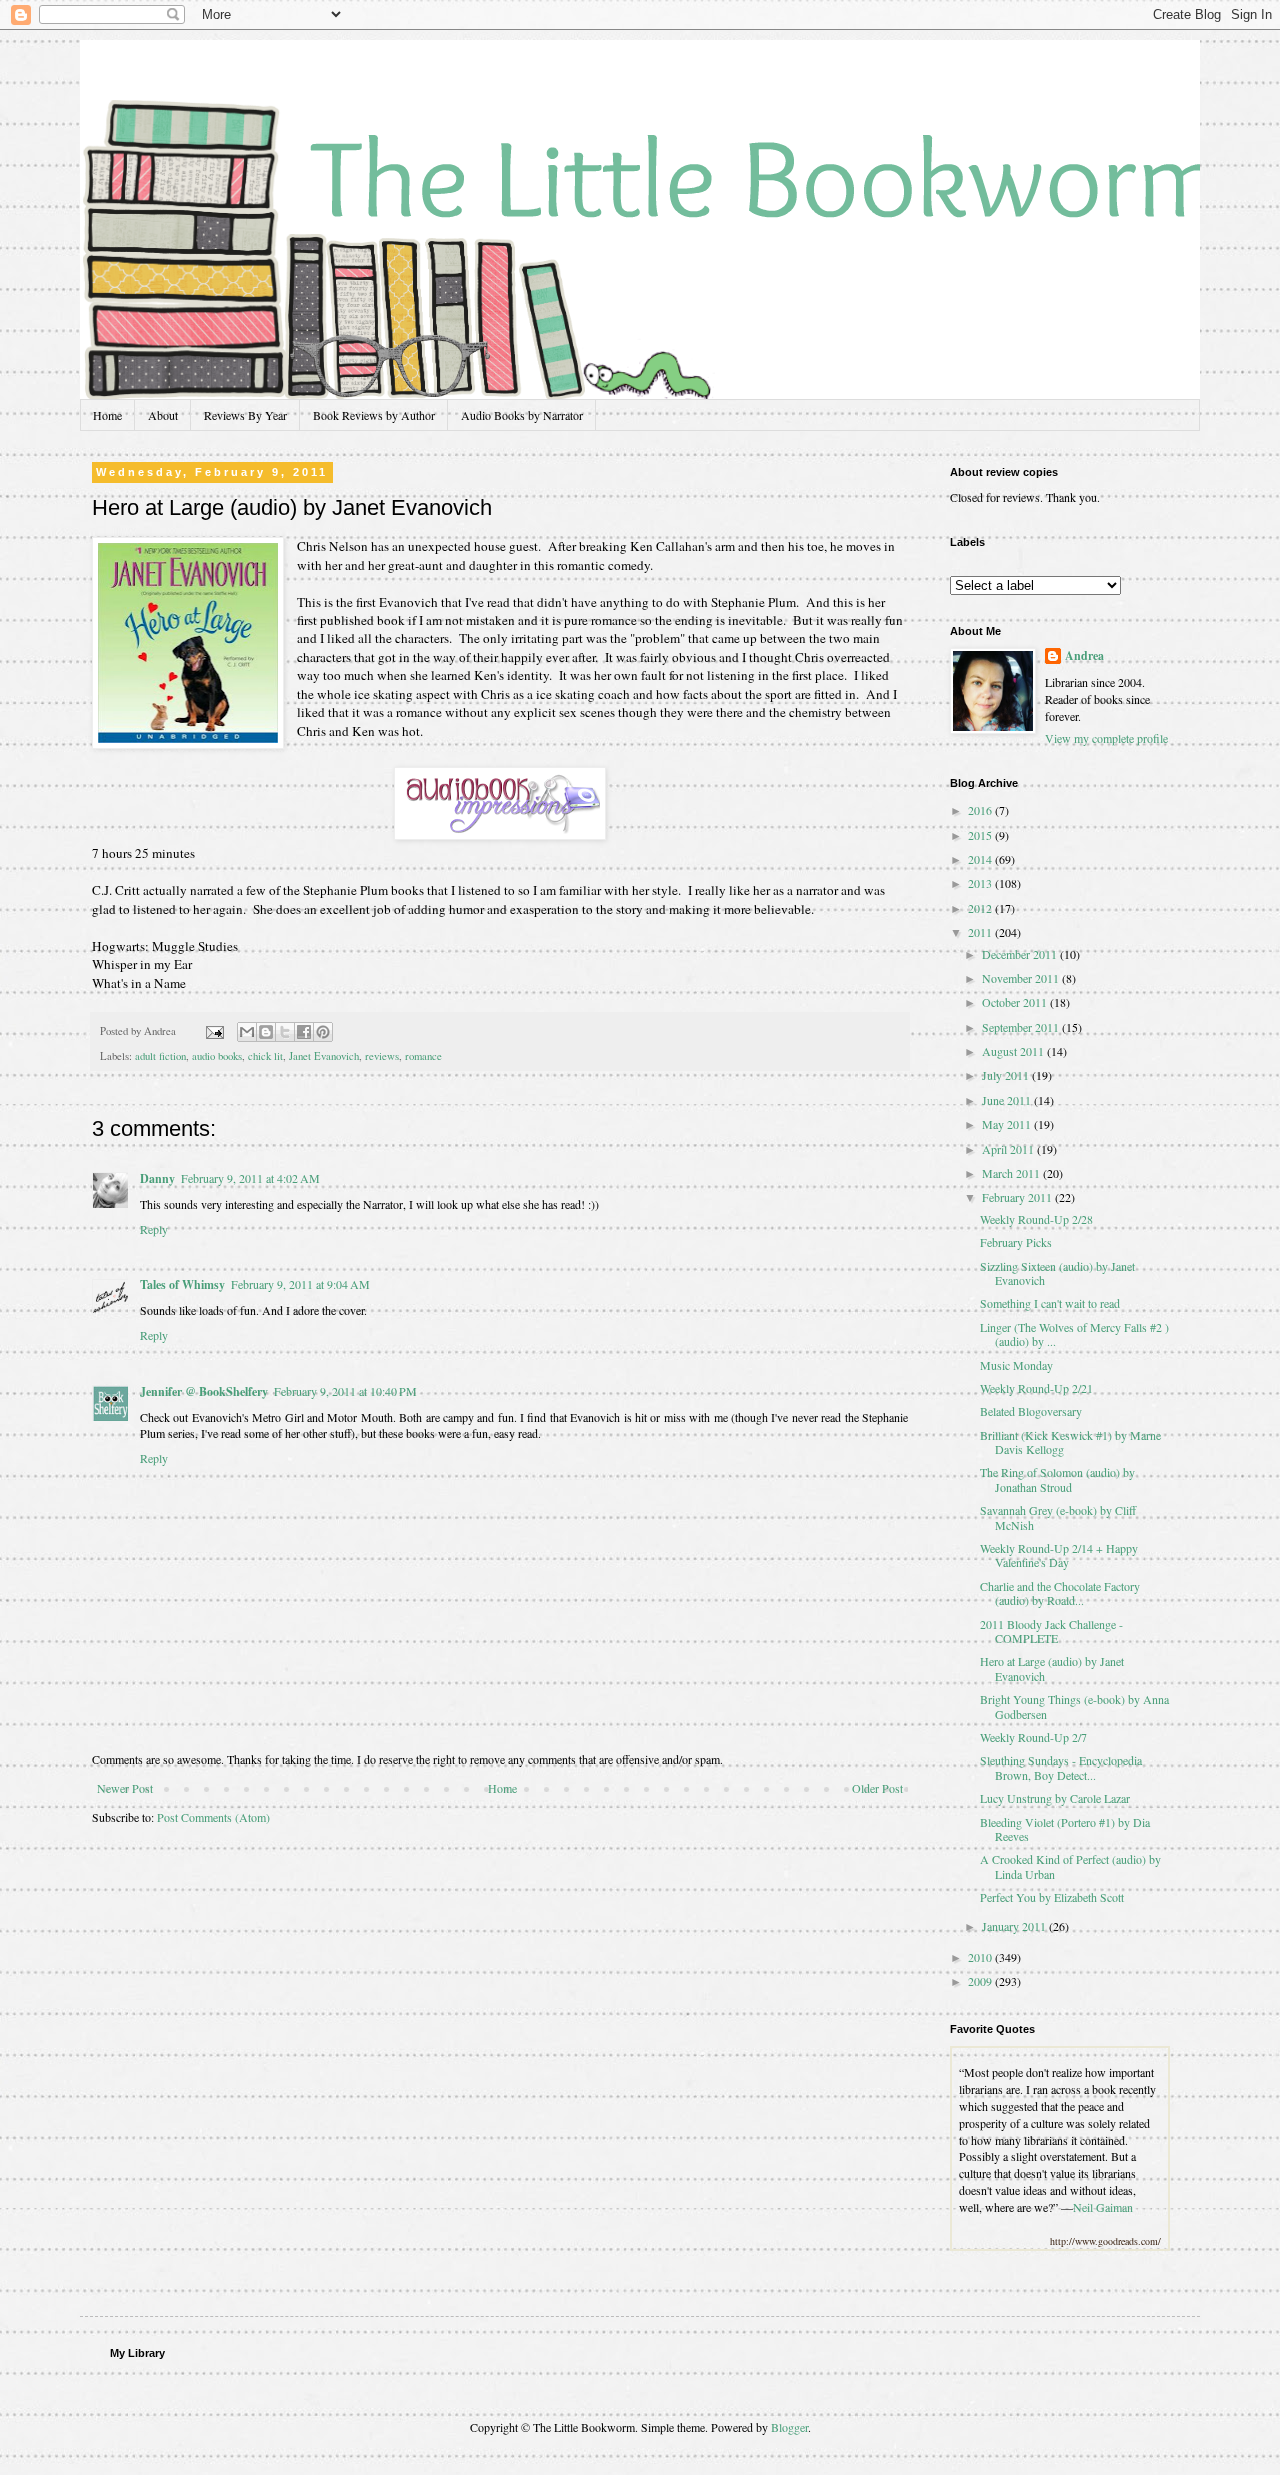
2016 (981, 810)
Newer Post (125, 1788)
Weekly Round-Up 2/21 (1036, 1388)
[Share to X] (285, 1032)
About (163, 415)
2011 (981, 932)
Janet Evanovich (324, 1056)
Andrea (1084, 656)
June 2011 (1008, 1100)
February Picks (1016, 1242)
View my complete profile (1106, 738)
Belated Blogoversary (1031, 1411)
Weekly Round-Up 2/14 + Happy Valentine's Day (1059, 1555)
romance (423, 1056)
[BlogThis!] (266, 1032)
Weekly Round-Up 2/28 (1036, 1219)
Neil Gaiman (1103, 2207)
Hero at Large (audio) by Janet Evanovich (1052, 1668)
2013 (981, 883)
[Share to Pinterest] (323, 1032)
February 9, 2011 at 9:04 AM (300, 1284)
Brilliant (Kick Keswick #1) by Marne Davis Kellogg (1070, 1442)
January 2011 (1015, 1926)
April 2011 (1009, 1149)
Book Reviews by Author (374, 415)
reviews (382, 1056)
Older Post (877, 1788)
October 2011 (1016, 1002)
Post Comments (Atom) (213, 1817)
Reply (154, 1229)
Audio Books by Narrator (522, 415)
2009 (981, 1981)
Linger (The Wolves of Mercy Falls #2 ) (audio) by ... (1074, 1334)
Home (107, 415)
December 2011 (1021, 954)
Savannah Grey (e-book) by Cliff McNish (1058, 1517)
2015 (981, 835)
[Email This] (247, 1032)
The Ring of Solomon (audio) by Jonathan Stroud (1057, 1479)
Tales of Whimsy (182, 1284)
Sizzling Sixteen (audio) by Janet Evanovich (1057, 1273)
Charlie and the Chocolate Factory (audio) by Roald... (1060, 1593)
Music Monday (1016, 1365)
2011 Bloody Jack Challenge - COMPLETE (1051, 1631)
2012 (981, 908)
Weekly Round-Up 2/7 (1033, 1737)
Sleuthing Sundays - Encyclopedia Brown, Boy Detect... (1061, 1767)
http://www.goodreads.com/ (1105, 2241)
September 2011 (1022, 1027)
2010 (981, 1957)
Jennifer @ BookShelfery (204, 1391)
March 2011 (1012, 1173)
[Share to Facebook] (304, 1032)
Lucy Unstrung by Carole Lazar (1055, 1798)
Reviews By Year (245, 415)
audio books (217, 1056)
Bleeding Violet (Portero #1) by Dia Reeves (1065, 1829)
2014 (981, 859)
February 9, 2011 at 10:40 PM (345, 1391)
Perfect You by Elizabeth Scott (1052, 1897)
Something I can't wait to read (1050, 1303)
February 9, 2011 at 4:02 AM (250, 1178)
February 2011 (1018, 1197)
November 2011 (1022, 978)
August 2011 (1014, 1051)
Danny (157, 1178)
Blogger (789, 2427)
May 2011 (1008, 1124)
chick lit (265, 1056)
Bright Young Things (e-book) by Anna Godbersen (1074, 1706)
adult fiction (160, 1056)
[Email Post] (214, 1031)
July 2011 (1007, 1075)
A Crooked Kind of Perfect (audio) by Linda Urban (1070, 1866)
